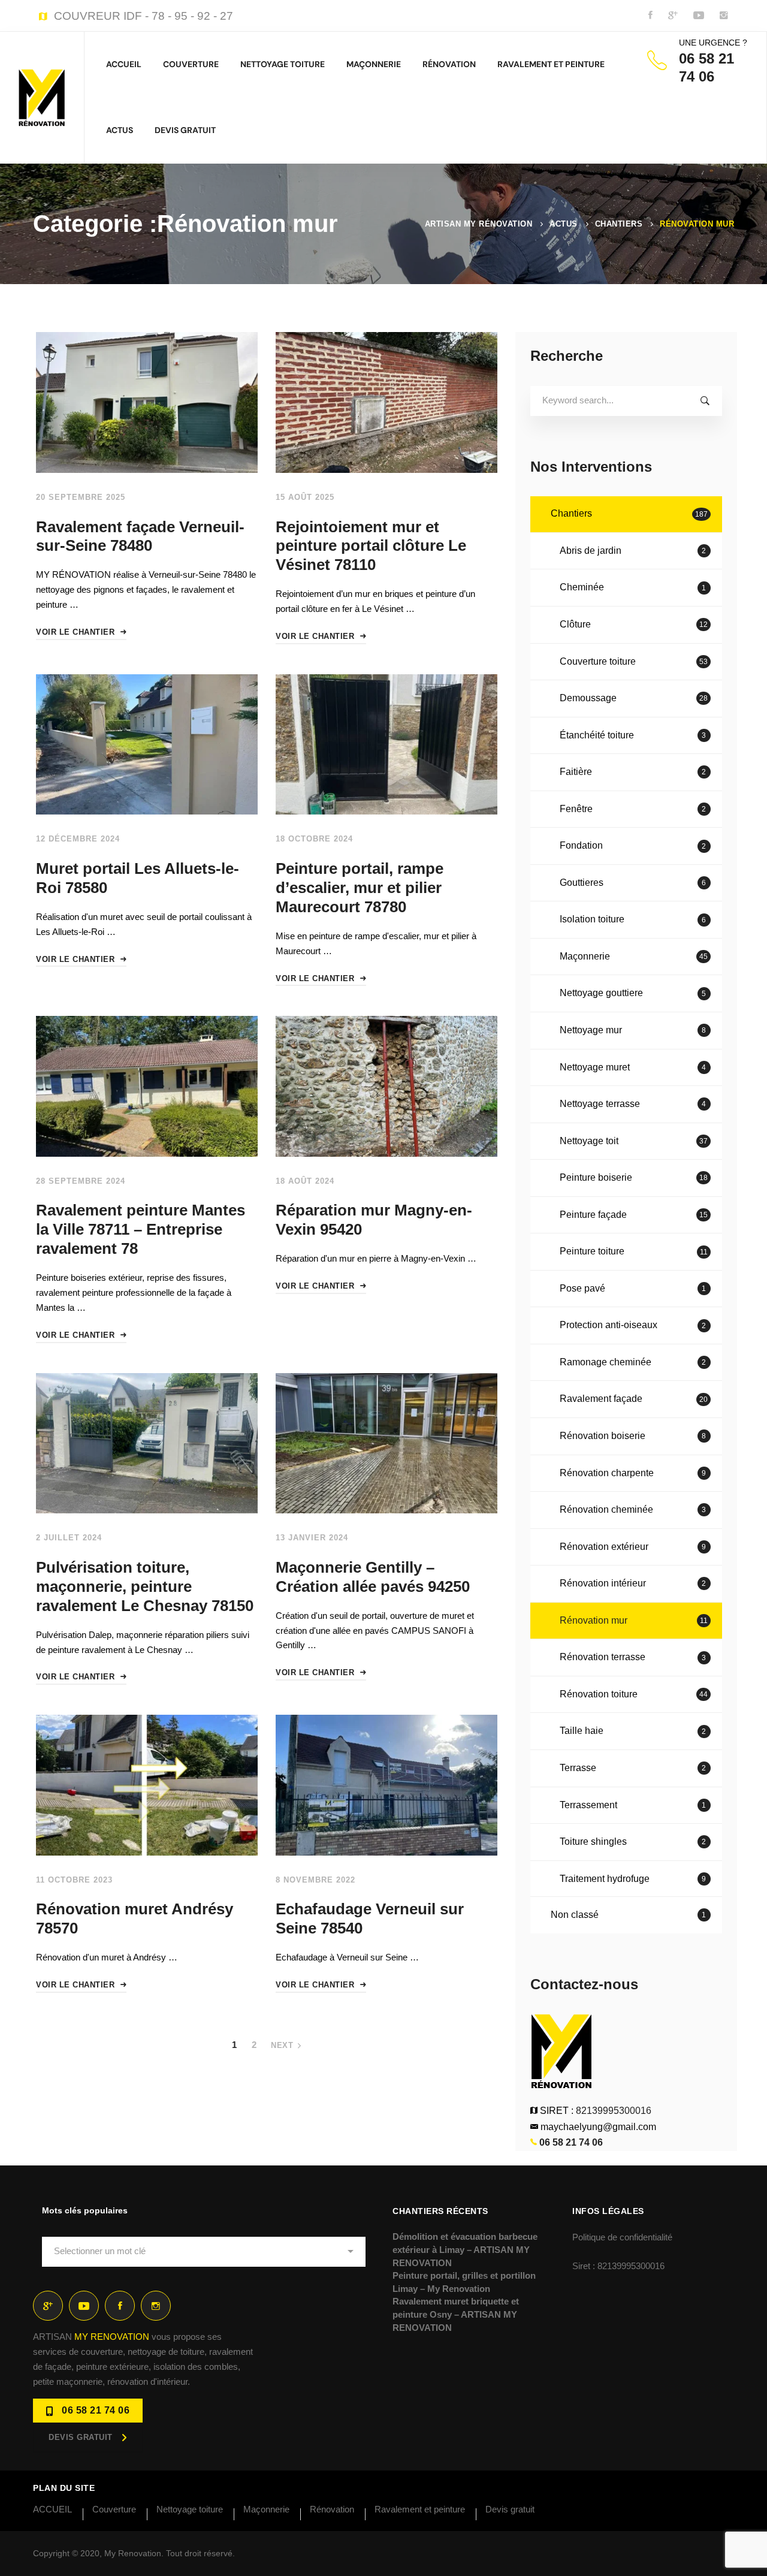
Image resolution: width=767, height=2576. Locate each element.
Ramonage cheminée (633, 1362)
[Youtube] (84, 2306)
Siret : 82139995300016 (618, 2266)
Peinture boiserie (634, 1177)
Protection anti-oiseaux (633, 1325)
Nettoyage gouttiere (633, 993)
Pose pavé (633, 1288)
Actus (564, 224)
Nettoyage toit (634, 1141)
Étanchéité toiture (633, 735)
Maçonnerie (634, 956)
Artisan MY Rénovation (479, 224)
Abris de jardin (633, 551)
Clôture (634, 624)
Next (282, 2045)
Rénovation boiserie (633, 1436)
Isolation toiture (633, 919)
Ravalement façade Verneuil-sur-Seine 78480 (140, 536)
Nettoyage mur (633, 1030)
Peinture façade (634, 1215)
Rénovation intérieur (633, 1583)
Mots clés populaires (85, 2210)
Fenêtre (633, 809)
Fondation (633, 845)
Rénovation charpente (633, 1473)
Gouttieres (633, 883)
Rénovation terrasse (633, 1657)
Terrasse (633, 1768)
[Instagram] (156, 2306)
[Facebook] (120, 2306)
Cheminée (633, 587)
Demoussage (634, 698)
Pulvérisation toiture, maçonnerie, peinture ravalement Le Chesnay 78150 (145, 1586)
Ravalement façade (634, 1399)
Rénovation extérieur (633, 1547)
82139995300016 (614, 2111)
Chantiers (619, 224)
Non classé (628, 1915)
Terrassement (633, 1805)
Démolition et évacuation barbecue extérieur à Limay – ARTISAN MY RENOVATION (465, 2249)
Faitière (633, 772)
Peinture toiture (634, 1251)
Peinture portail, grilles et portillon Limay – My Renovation (464, 2282)
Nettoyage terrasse (633, 1104)
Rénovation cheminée (633, 1509)
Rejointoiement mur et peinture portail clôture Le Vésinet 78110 (371, 546)
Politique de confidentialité (622, 2237)
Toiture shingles (633, 1841)
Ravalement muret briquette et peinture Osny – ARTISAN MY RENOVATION (456, 2314)
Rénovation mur (634, 1620)
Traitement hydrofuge (633, 1879)
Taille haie (633, 1731)
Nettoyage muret (633, 1067)
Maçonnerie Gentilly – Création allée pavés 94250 (373, 1577)
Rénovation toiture (634, 1694)
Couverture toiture (634, 661)
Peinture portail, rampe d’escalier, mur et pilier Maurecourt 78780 (360, 888)
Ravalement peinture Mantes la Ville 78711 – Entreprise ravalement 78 (141, 1229)
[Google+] (48, 2306)
